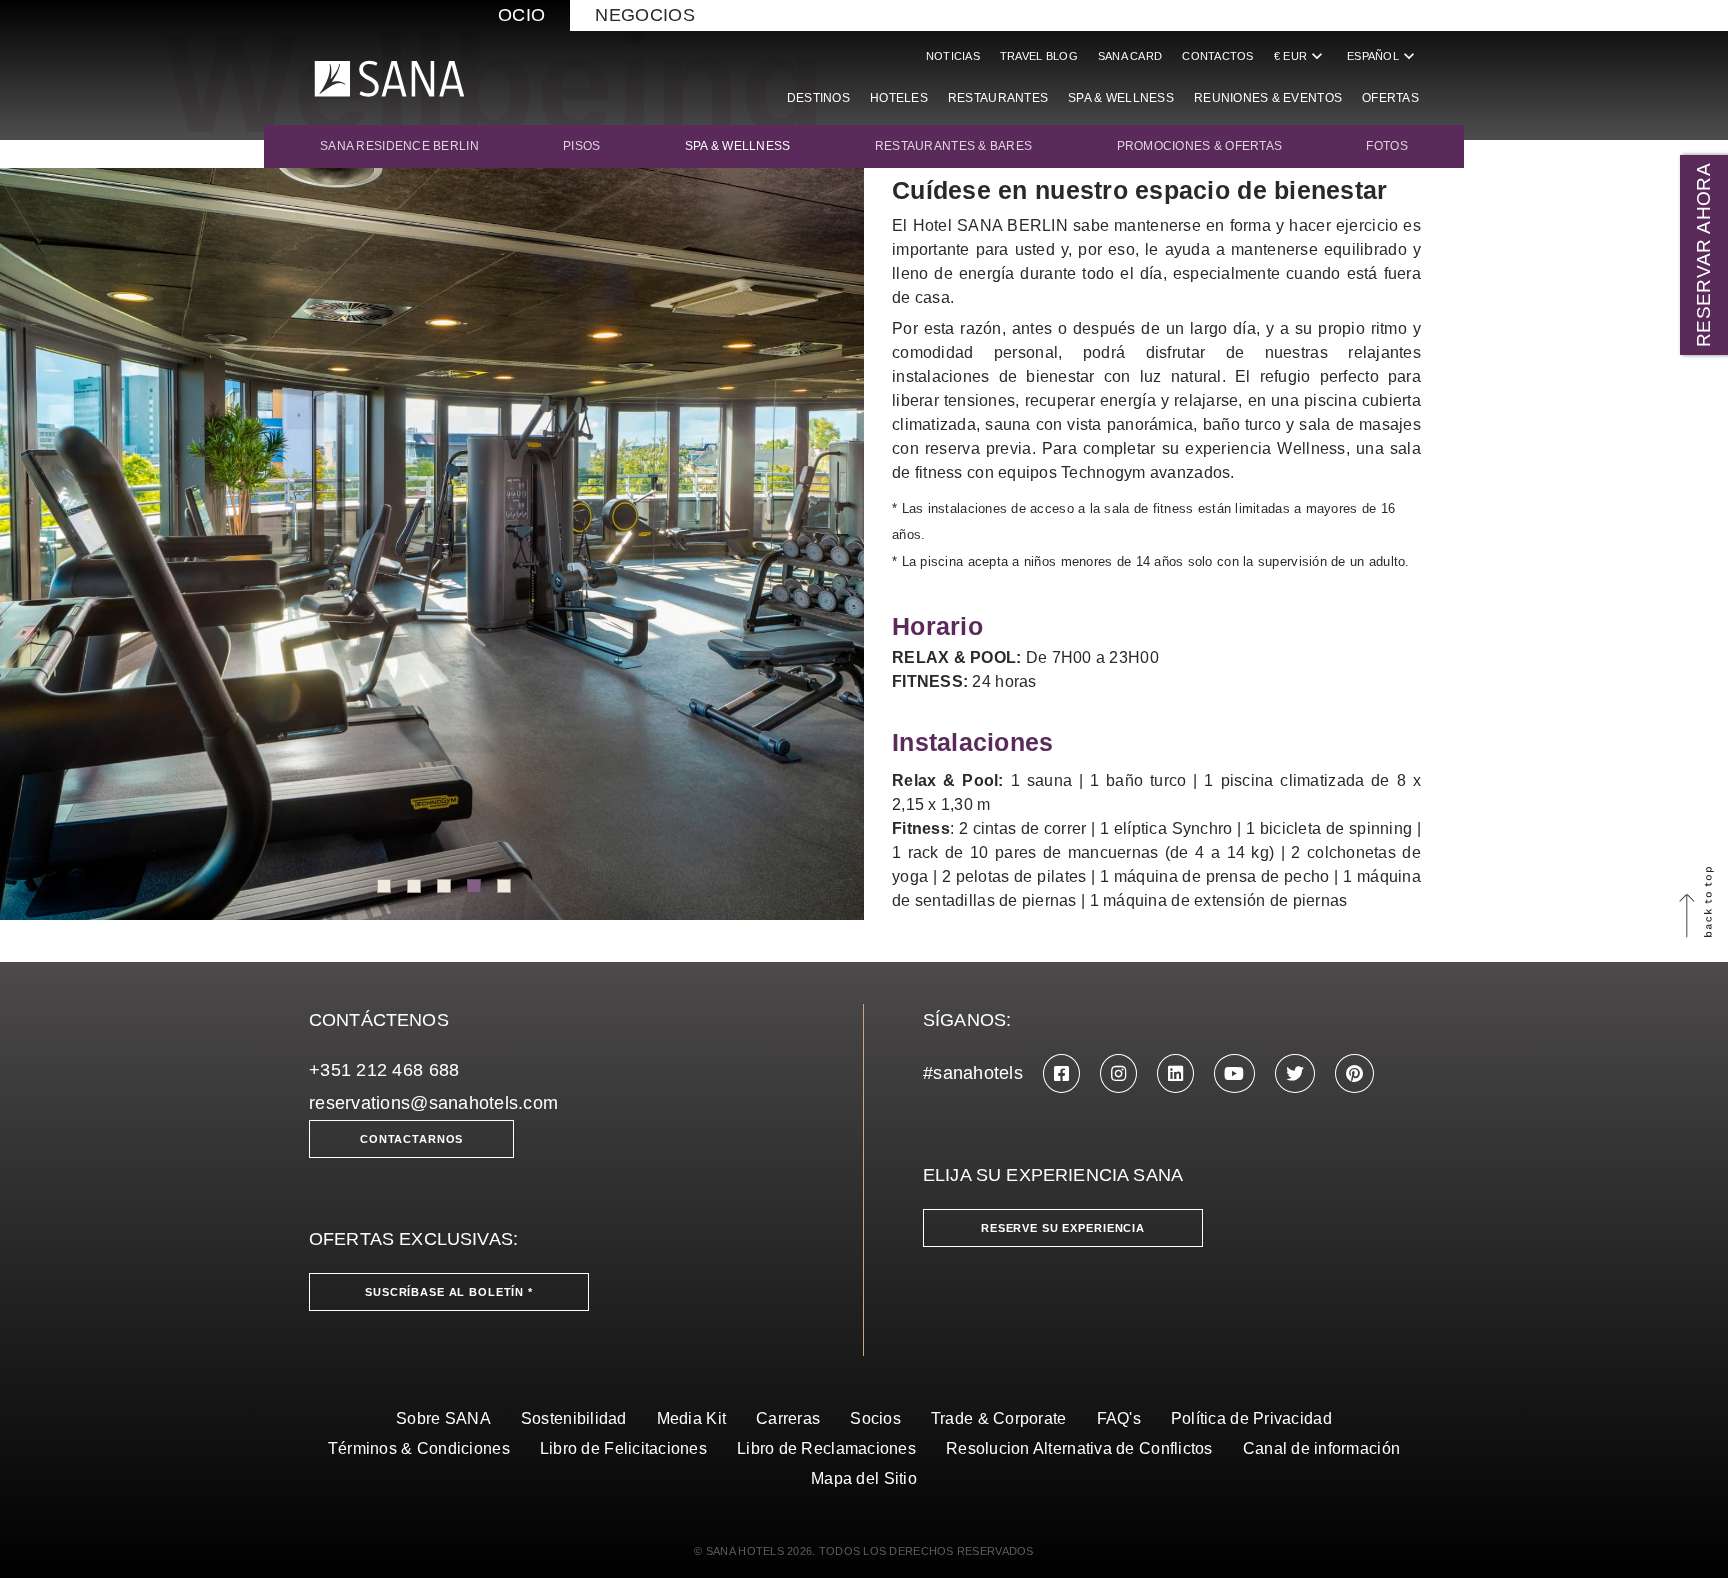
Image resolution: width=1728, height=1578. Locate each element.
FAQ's (1119, 1418)
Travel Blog (1039, 56)
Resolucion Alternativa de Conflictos (1079, 1448)
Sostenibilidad (574, 1418)
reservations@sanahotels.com (433, 1103)
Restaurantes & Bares (953, 146)
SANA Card (1130, 56)
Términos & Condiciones (419, 1448)
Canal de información (1321, 1448)
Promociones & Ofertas (1200, 146)
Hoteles (899, 98)
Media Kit (691, 1418)
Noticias (953, 56)
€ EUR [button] (1300, 56)
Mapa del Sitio (864, 1478)
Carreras (788, 1418)
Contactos (1217, 56)
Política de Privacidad (1251, 1418)
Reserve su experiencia (1063, 1228)
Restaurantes (998, 98)
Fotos (1386, 146)
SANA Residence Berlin (399, 146)
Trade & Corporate (999, 1418)
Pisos (581, 146)
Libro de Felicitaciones (623, 1448)
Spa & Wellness (738, 146)
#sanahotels (973, 1073)
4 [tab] (474, 886)
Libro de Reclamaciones (826, 1448)
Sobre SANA (443, 1418)
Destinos (818, 98)
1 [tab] (384, 886)
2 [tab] (414, 886)
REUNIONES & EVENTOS (1268, 98)
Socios (875, 1418)
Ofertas (1390, 98)
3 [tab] (444, 886)
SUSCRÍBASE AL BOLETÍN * (449, 1292)
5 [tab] (504, 886)
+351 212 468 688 (384, 1070)
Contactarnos (411, 1139)
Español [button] (1383, 56)
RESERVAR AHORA (1703, 255)
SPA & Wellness (1121, 98)
